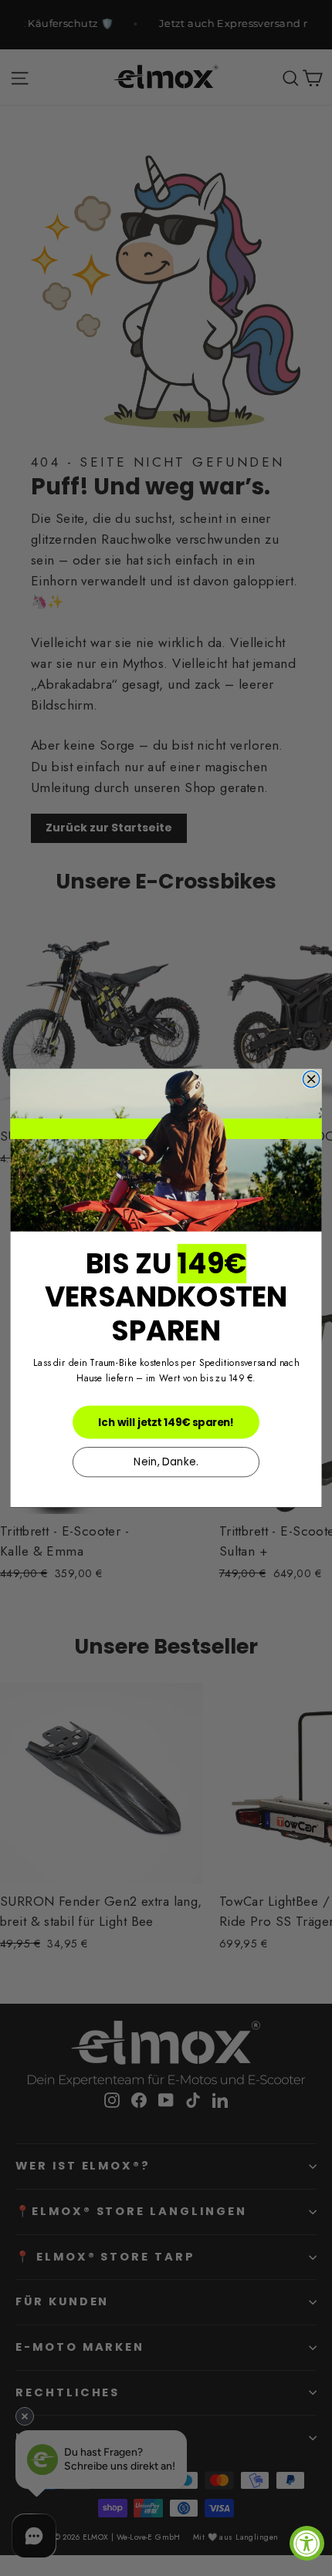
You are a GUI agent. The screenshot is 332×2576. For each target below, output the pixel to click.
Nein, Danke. (166, 1462)
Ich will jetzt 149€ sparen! (166, 1422)
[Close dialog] (311, 1080)
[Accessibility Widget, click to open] (307, 2543)
